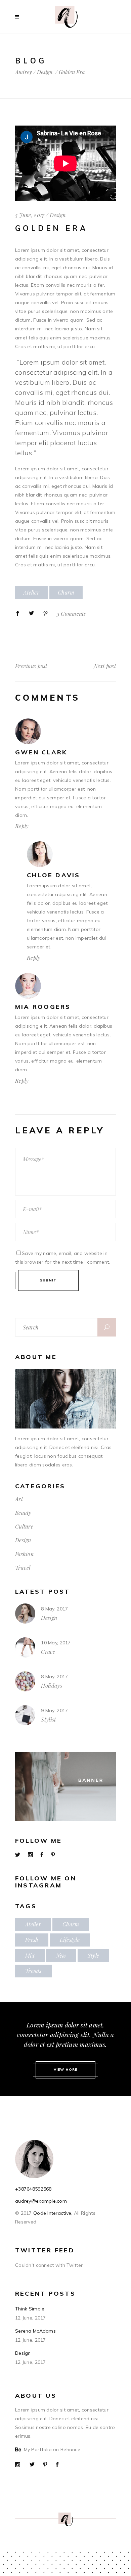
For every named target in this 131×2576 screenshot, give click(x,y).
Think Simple (30, 2309)
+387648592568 (33, 2189)
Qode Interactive (52, 2213)
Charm (66, 592)
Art (19, 1499)
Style (93, 1955)
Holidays (52, 1685)
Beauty (23, 1513)
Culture (24, 1526)
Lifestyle (70, 1940)
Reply (22, 826)
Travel (23, 1568)
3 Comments (71, 614)
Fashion (24, 1554)
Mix (30, 1955)
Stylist (48, 1719)
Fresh (32, 1940)
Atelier (31, 592)
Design (45, 72)
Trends (33, 1971)
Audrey (24, 72)
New (61, 1955)
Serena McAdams (35, 2331)
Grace (48, 1652)
